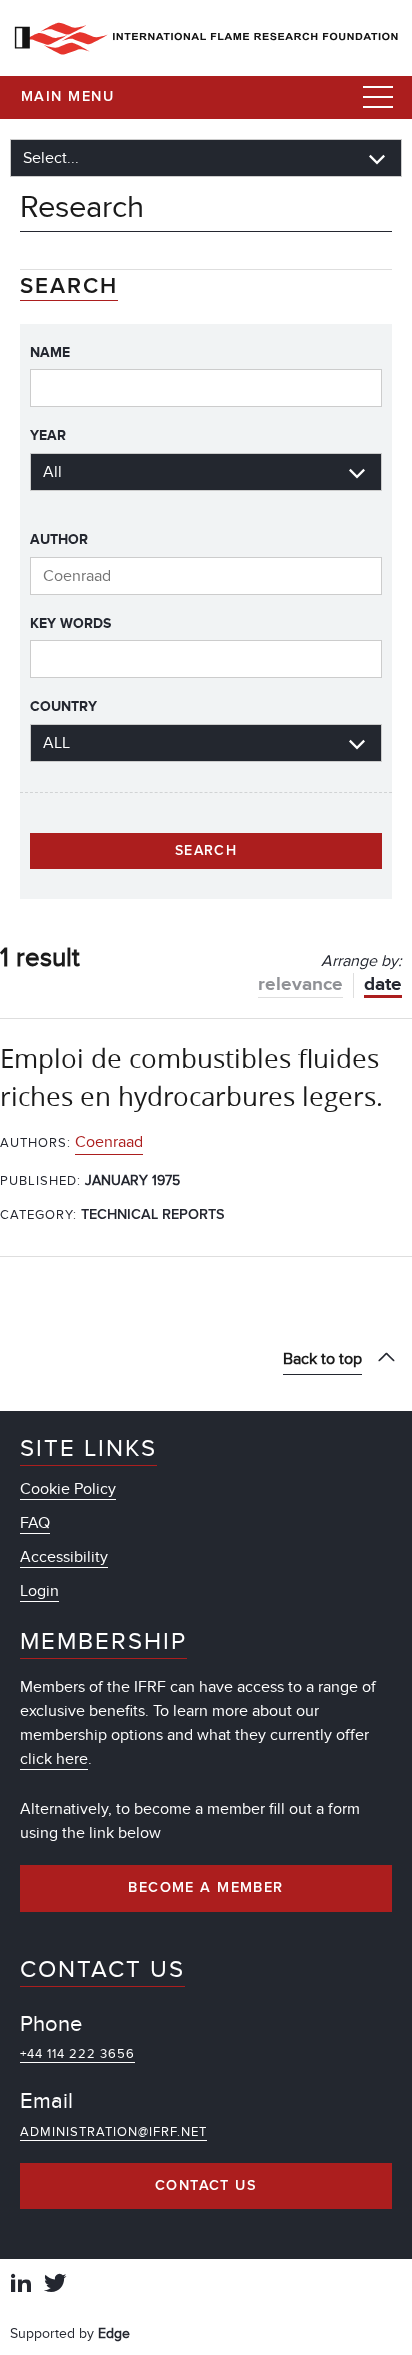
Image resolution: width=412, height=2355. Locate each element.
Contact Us (206, 2186)
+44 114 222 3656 (77, 2054)
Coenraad (109, 1142)
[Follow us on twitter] (55, 2285)
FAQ (35, 1523)
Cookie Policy (68, 1489)
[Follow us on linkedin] (21, 2285)
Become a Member (206, 1888)
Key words (70, 623)
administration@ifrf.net (113, 2132)
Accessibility (64, 1557)
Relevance (300, 984)
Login (39, 1591)
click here (54, 1759)
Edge (114, 2333)
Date (383, 984)
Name (50, 352)
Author (59, 539)
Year (48, 435)
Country (63, 706)
